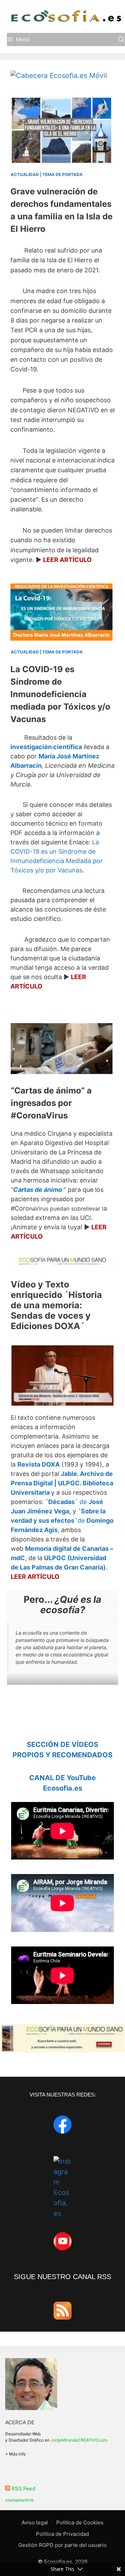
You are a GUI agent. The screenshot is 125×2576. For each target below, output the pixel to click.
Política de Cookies (80, 2522)
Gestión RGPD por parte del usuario (62, 2545)
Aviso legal (35, 2522)
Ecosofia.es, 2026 (66, 2562)
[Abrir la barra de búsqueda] (121, 39)
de (62, 1520)
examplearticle (19, 2500)
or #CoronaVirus (51, 1103)
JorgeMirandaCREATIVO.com (79, 2440)
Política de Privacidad (62, 2534)
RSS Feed (23, 2489)
